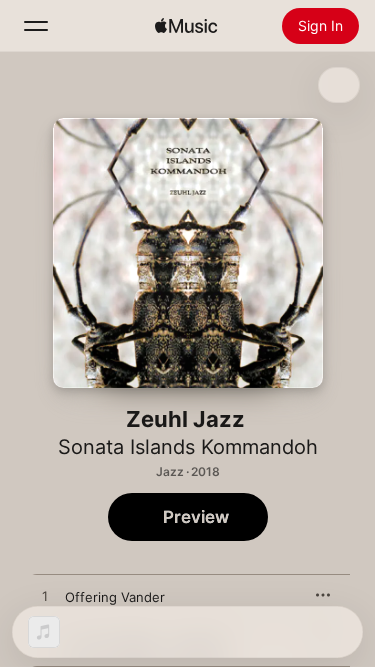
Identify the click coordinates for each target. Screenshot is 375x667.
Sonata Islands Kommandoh (188, 447)
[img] (186, 26)
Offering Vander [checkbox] (115, 597)
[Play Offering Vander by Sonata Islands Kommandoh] (45, 597)
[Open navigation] (36, 26)
